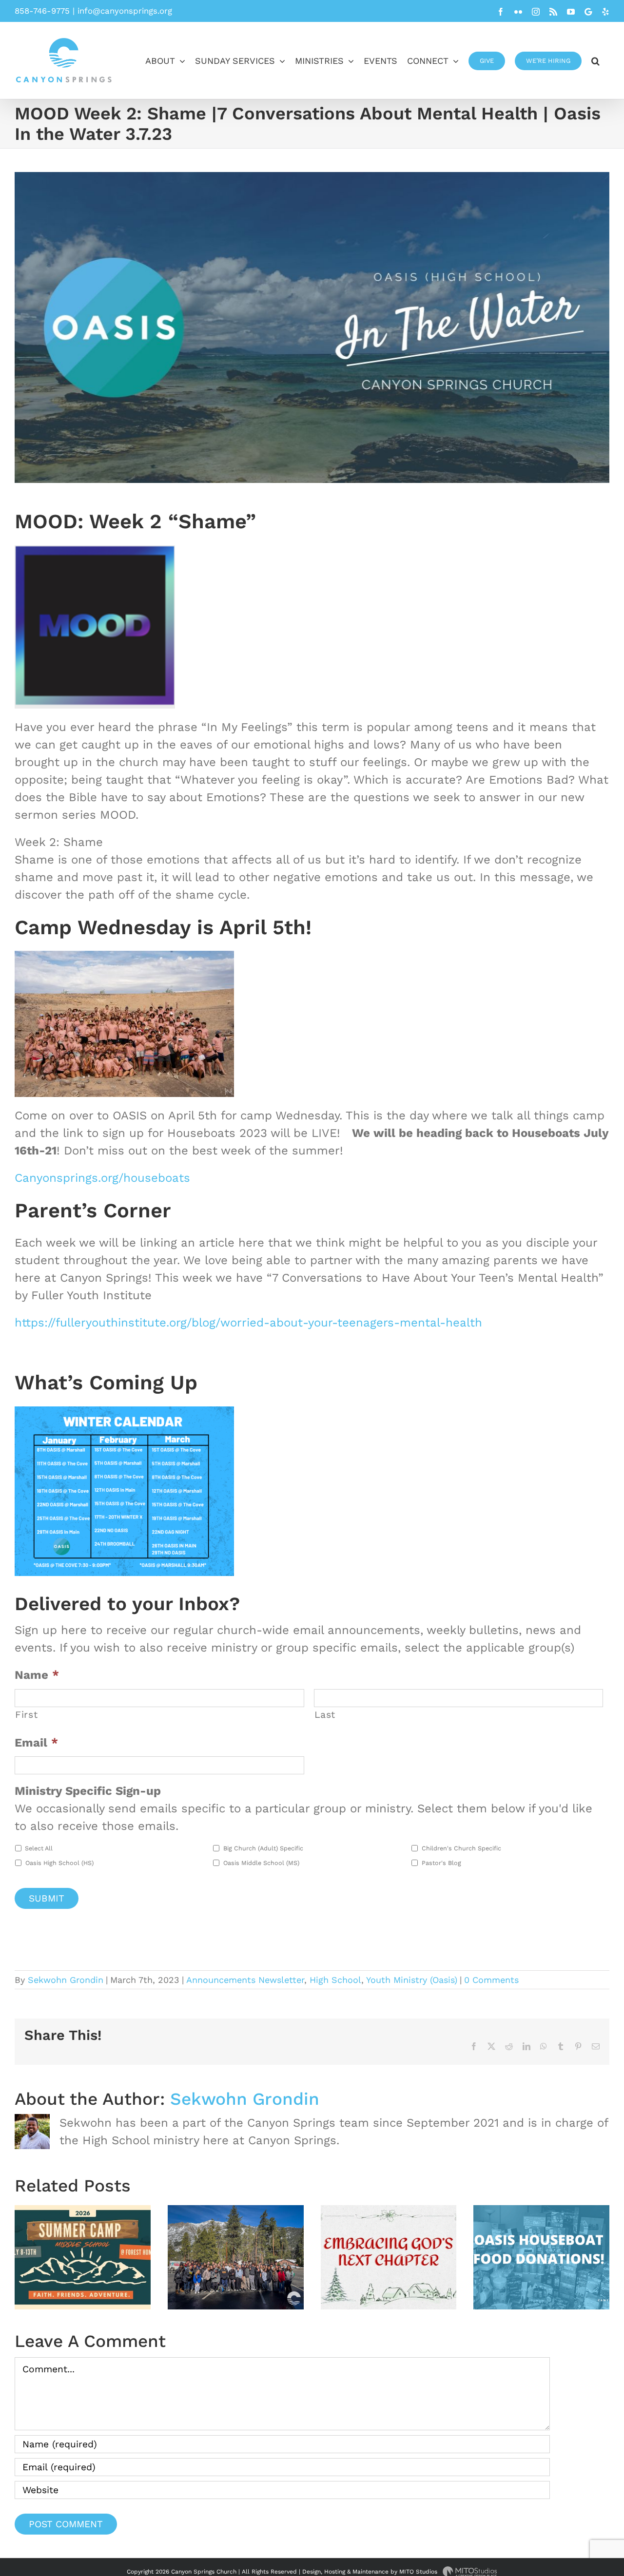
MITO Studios (419, 2572)
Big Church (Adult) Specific (263, 1848)
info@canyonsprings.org (125, 11)
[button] (595, 60)
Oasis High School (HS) (59, 1863)
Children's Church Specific (461, 1848)
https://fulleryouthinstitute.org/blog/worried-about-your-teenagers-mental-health (248, 1323)
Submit (47, 1898)
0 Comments (491, 1980)
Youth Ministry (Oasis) (412, 1980)
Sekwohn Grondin (66, 1980)
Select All (39, 1848)
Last (325, 1715)
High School (335, 1980)
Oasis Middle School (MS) (261, 1863)
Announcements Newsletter (245, 1980)
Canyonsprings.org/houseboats (102, 1178)
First (26, 1715)
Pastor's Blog (441, 1863)
